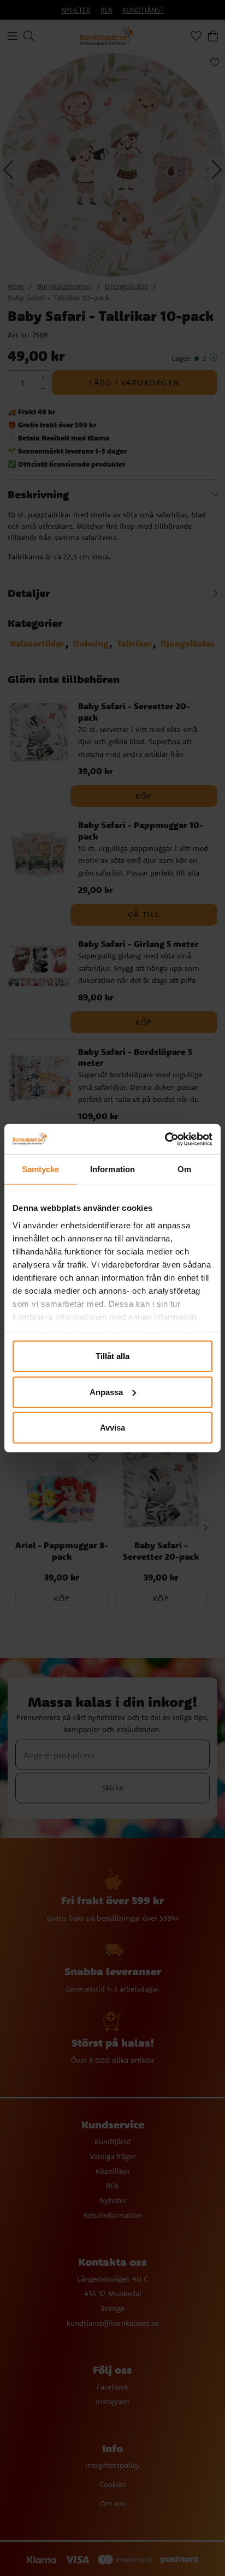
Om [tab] (184, 1169)
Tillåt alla (112, 1356)
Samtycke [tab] (41, 1169)
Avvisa (112, 1428)
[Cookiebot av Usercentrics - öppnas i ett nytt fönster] (165, 1139)
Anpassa (106, 1392)
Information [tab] (112, 1169)
